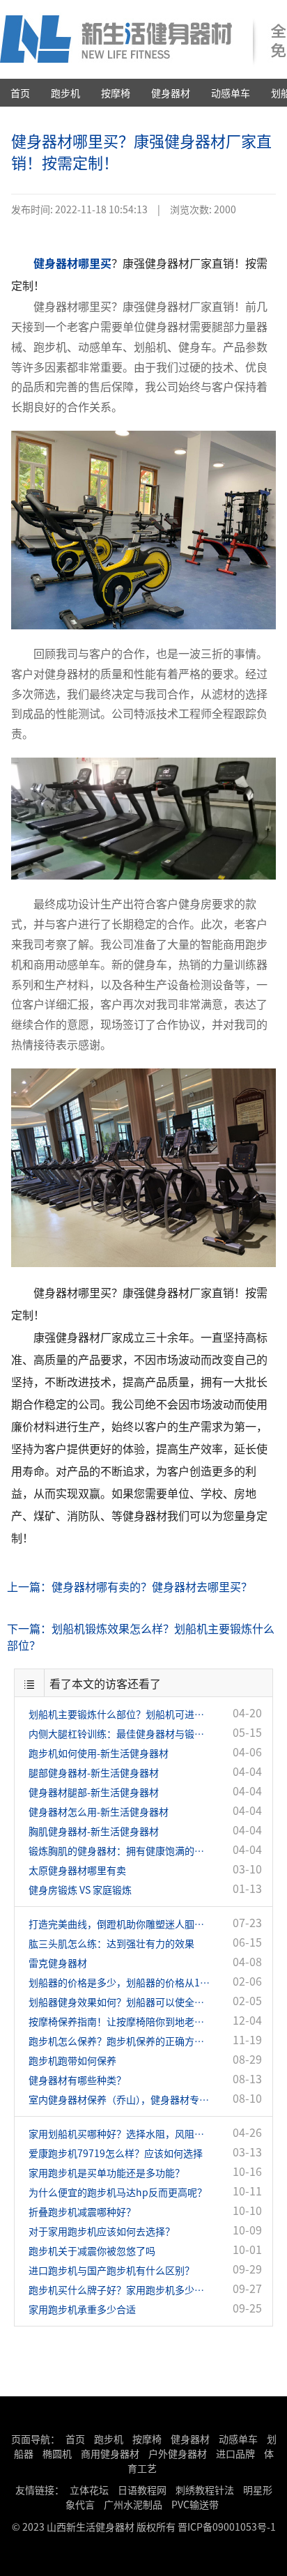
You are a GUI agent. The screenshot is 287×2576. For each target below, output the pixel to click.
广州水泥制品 (133, 2504)
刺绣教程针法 (205, 2490)
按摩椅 (116, 93)
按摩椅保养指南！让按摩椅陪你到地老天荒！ (119, 2021)
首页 (20, 93)
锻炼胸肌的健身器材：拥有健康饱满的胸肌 (119, 1850)
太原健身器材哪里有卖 (77, 1870)
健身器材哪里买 (72, 263)
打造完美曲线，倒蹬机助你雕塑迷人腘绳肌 (119, 1924)
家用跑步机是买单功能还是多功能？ (107, 2172)
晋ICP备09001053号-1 (227, 2527)
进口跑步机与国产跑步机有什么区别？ (111, 2270)
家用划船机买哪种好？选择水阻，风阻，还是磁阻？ (119, 2133)
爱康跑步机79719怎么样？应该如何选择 (116, 2153)
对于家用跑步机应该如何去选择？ (102, 2231)
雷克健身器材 (58, 1963)
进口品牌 (235, 2453)
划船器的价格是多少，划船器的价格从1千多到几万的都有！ (119, 1982)
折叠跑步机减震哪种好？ (82, 2211)
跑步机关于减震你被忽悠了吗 (92, 2251)
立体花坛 (89, 2490)
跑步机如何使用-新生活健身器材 (99, 1753)
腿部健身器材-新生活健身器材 (94, 1772)
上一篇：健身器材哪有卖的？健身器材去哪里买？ (130, 1586)
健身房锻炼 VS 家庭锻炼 (80, 1889)
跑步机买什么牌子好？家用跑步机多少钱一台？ (119, 2290)
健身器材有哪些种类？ (77, 2080)
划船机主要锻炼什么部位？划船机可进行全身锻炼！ (119, 1714)
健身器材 (171, 93)
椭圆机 (57, 2453)
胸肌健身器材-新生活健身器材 (94, 1831)
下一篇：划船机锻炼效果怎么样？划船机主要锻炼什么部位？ (141, 1636)
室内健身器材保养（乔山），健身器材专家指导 (119, 2099)
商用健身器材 (110, 2453)
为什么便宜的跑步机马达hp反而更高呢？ (118, 2192)
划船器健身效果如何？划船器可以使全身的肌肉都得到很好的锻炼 (119, 2002)
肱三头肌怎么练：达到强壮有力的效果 (111, 1943)
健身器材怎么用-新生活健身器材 (99, 1811)
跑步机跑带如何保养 (72, 2060)
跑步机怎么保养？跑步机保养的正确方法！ (119, 2041)
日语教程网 (143, 2490)
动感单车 (231, 93)
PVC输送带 (195, 2504)
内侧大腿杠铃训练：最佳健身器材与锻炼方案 (119, 1733)
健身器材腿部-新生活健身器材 (94, 1792)
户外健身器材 (178, 2453)
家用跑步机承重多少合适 (82, 2309)
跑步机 (65, 93)
